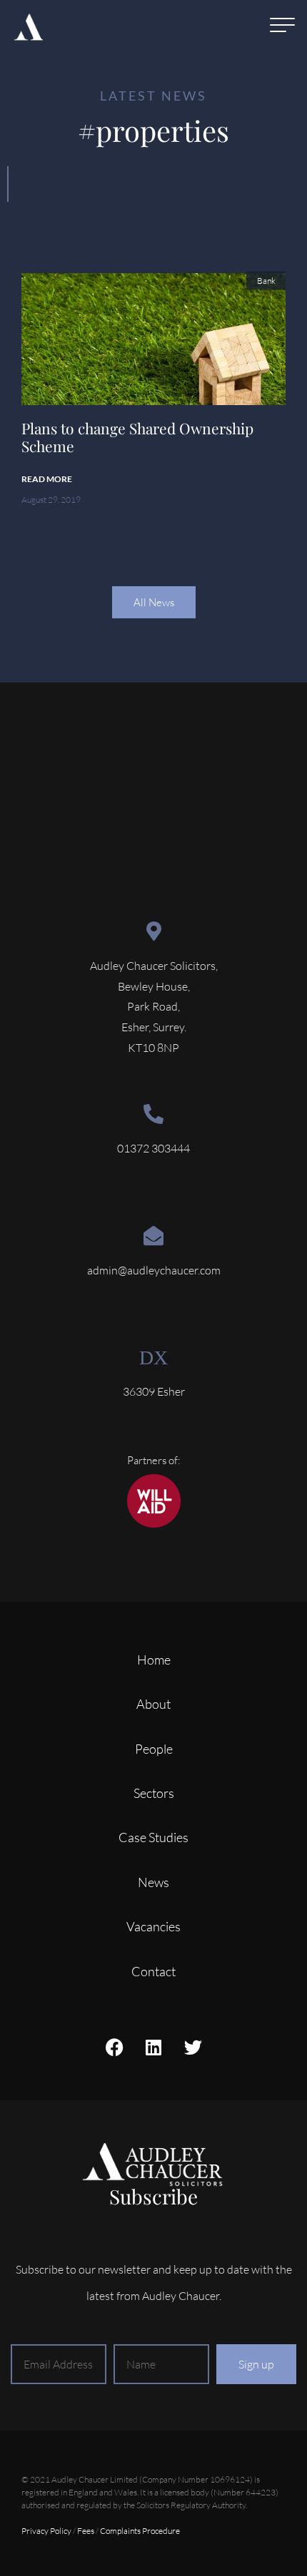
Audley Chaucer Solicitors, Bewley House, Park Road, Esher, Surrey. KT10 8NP (154, 1007)
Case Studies (153, 1837)
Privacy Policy (46, 2531)
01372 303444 (153, 1148)
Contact (153, 1971)
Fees (86, 2531)
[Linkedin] (153, 2047)
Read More (47, 479)
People (154, 1749)
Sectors (154, 1793)
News (153, 1882)
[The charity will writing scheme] (154, 1524)
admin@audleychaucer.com (154, 1270)
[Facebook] (114, 2047)
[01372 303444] (153, 1114)
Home (154, 1660)
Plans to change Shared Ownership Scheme (137, 437)
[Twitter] (193, 2047)
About (153, 1704)
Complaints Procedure (140, 2531)
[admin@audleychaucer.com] (153, 1236)
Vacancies (153, 1926)
